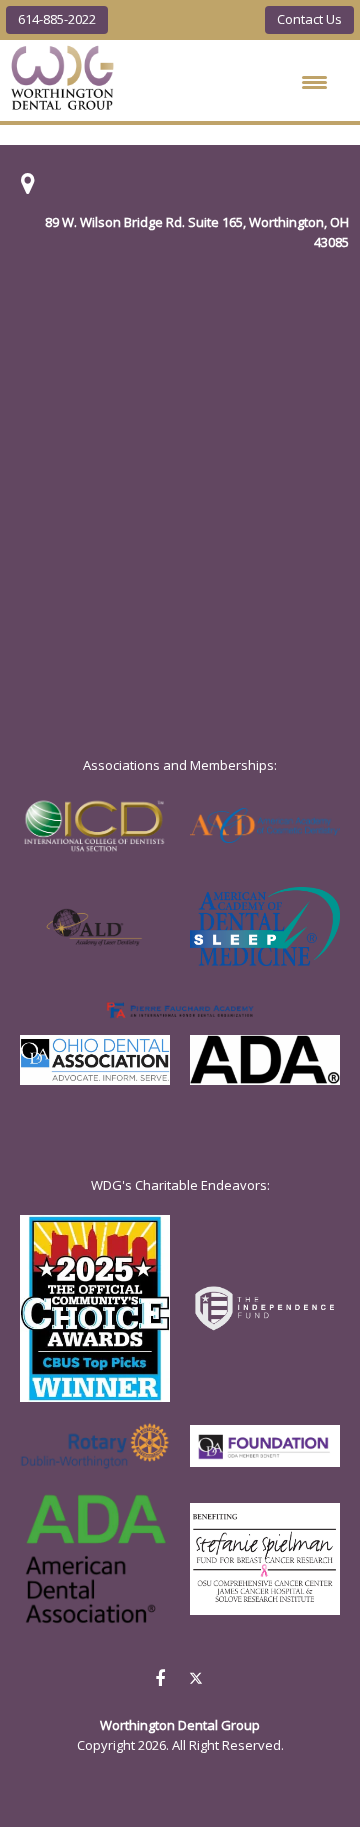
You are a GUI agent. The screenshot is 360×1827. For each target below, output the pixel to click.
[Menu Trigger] (314, 82)
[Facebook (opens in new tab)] (160, 1678)
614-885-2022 (57, 19)
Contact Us (309, 19)
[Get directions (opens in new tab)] (28, 188)
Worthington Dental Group (62, 77)
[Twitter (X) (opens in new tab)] (196, 1680)
